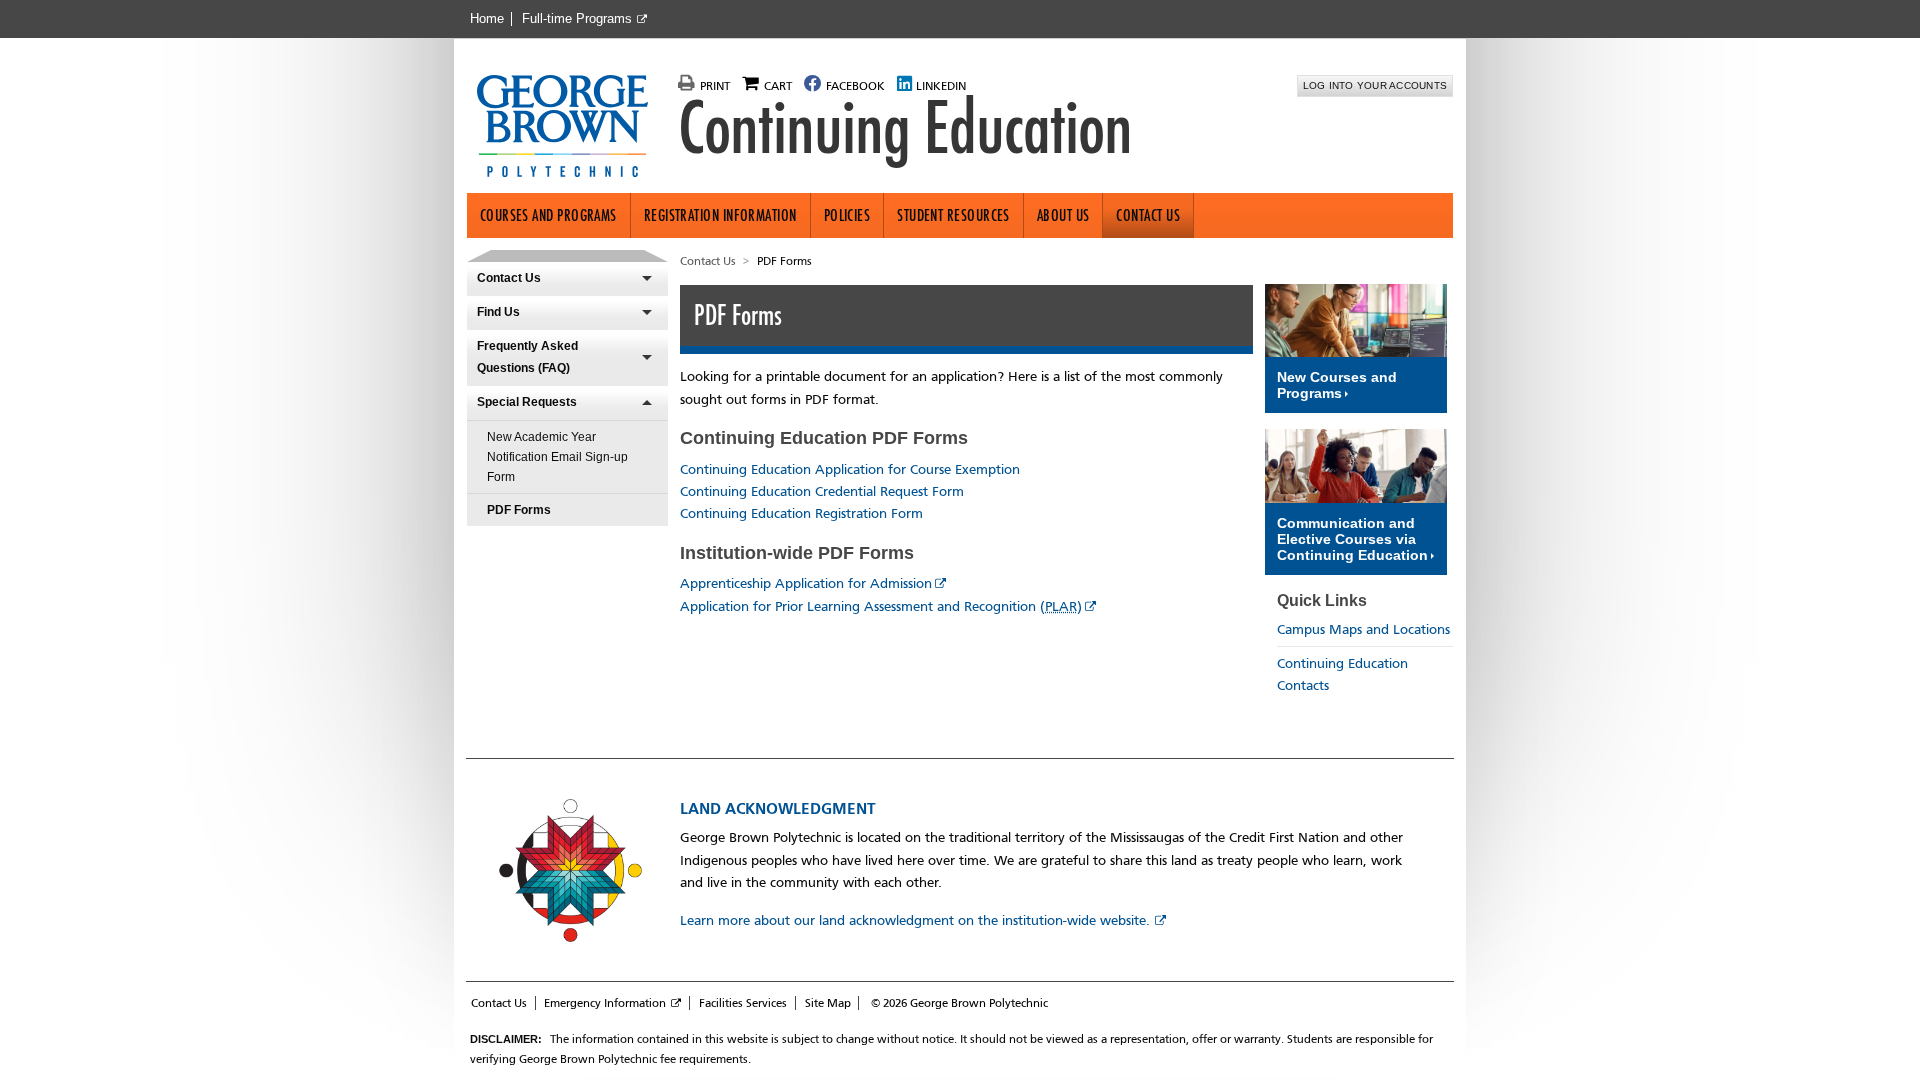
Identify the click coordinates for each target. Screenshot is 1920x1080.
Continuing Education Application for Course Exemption (850, 469)
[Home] (570, 128)
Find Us (498, 312)
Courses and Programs (548, 215)
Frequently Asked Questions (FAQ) (527, 357)
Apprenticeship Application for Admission (806, 583)
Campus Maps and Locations (1363, 629)
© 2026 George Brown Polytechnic (959, 1003)
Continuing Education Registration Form (801, 513)
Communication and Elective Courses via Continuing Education (1352, 539)
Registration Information (720, 215)
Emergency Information (605, 1003)
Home (487, 19)
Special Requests (527, 402)
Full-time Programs (577, 19)
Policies (847, 215)
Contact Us (1148, 215)
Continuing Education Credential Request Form (822, 491)
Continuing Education (905, 128)
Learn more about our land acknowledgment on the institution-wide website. (915, 920)
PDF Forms (519, 510)
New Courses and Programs (1337, 385)
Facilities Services (743, 1003)
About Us (1063, 215)
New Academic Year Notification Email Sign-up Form (557, 457)
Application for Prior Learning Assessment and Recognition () (881, 606)
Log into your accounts (1375, 85)
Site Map (828, 1003)
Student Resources (953, 215)
